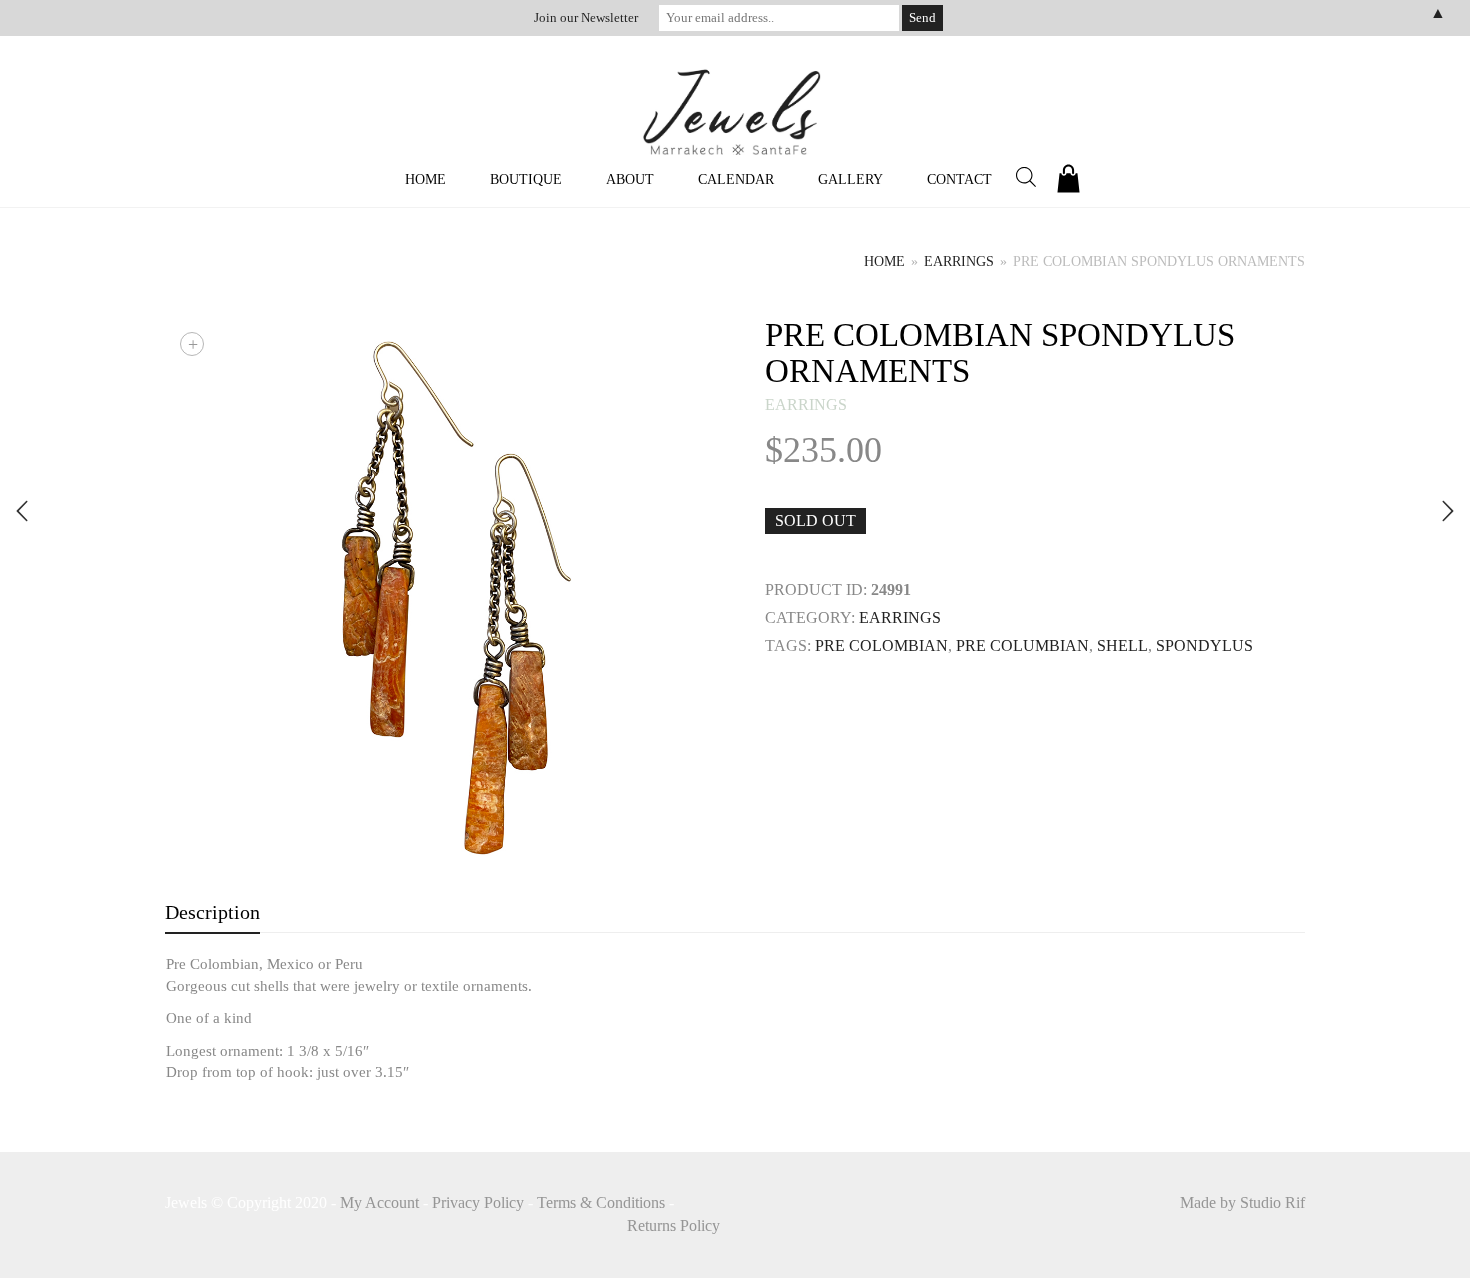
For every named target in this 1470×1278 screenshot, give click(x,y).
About (630, 179)
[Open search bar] (1026, 177)
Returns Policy (673, 1225)
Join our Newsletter (586, 17)
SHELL (1122, 645)
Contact (959, 179)
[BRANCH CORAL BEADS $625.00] (22, 511)
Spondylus (1204, 645)
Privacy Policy (478, 1202)
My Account (379, 1202)
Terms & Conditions (601, 1202)
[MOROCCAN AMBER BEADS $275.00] (1448, 511)
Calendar (736, 179)
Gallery (850, 179)
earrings (959, 261)
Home (425, 179)
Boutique (526, 179)
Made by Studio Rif (1242, 1202)
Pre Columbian (1022, 645)
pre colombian (881, 645)
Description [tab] (212, 912)
